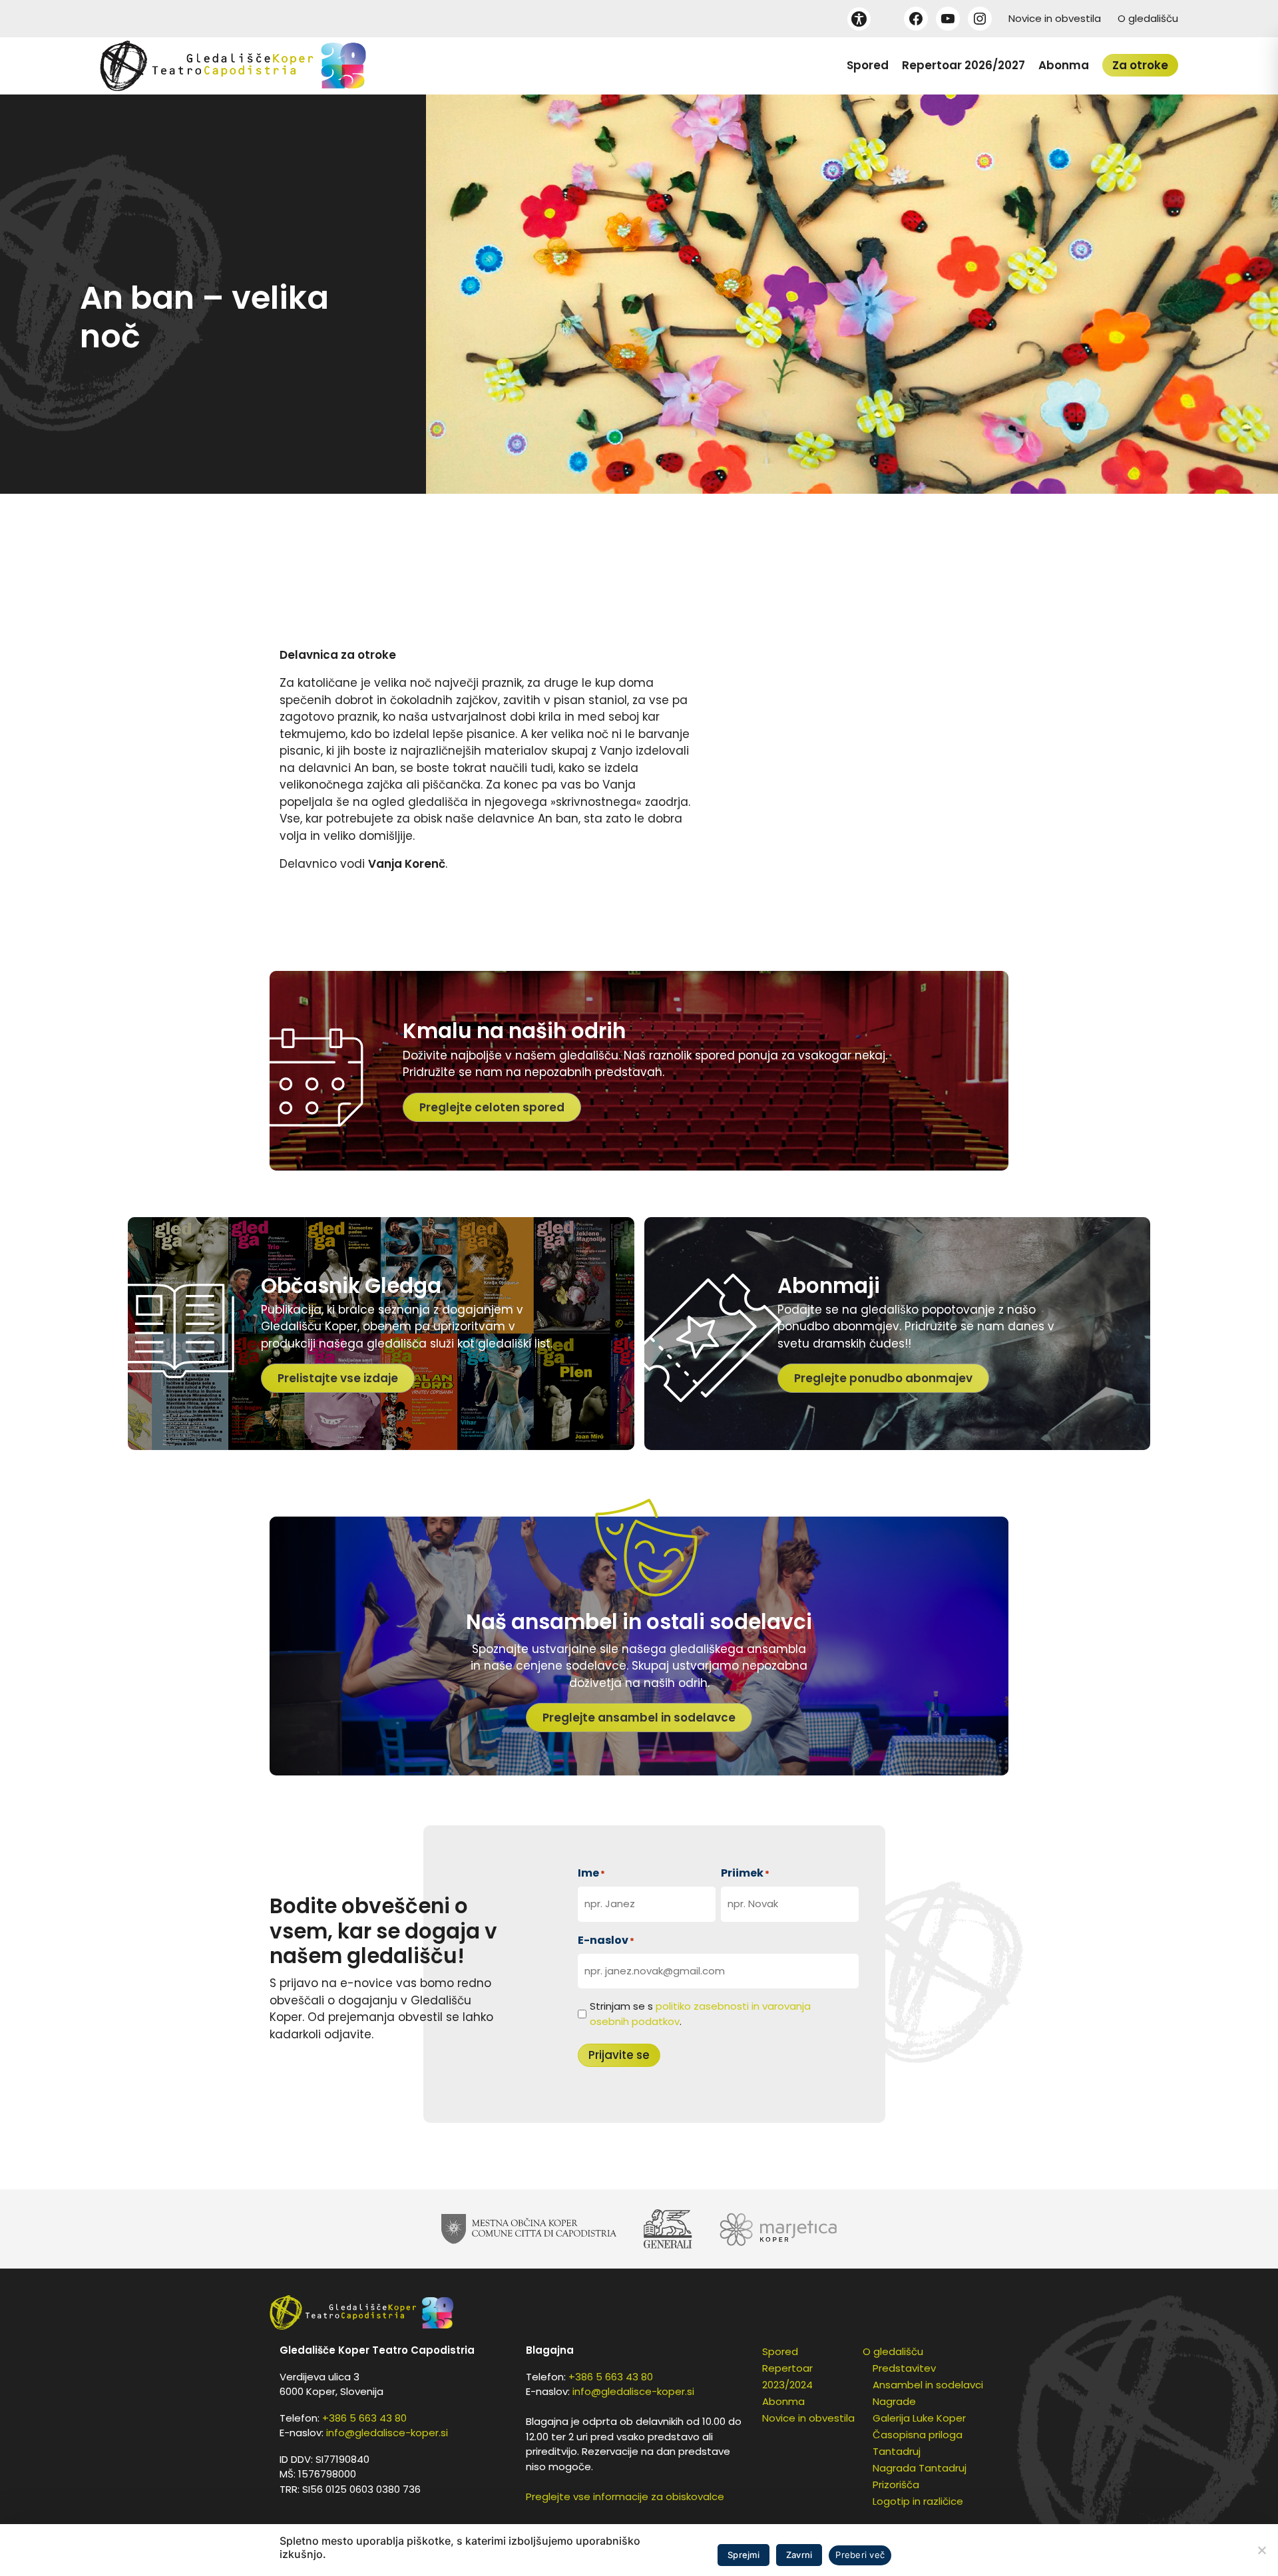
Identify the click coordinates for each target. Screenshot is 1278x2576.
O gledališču (1148, 18)
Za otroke (1140, 65)
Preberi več (860, 2555)
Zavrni (799, 2555)
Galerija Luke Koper (919, 2418)
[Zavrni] (1261, 2550)
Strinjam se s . (700, 2014)
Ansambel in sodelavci (928, 2385)
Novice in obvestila (1055, 18)
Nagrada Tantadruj (920, 2468)
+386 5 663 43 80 (364, 2418)
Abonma (1064, 65)
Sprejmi (744, 2555)
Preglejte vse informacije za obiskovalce (625, 2496)
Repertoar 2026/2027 (963, 65)
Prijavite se (619, 2055)
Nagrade (894, 2401)
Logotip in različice (918, 2501)
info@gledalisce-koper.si (387, 2433)
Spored (868, 65)
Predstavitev (904, 2368)
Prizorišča (896, 2484)
